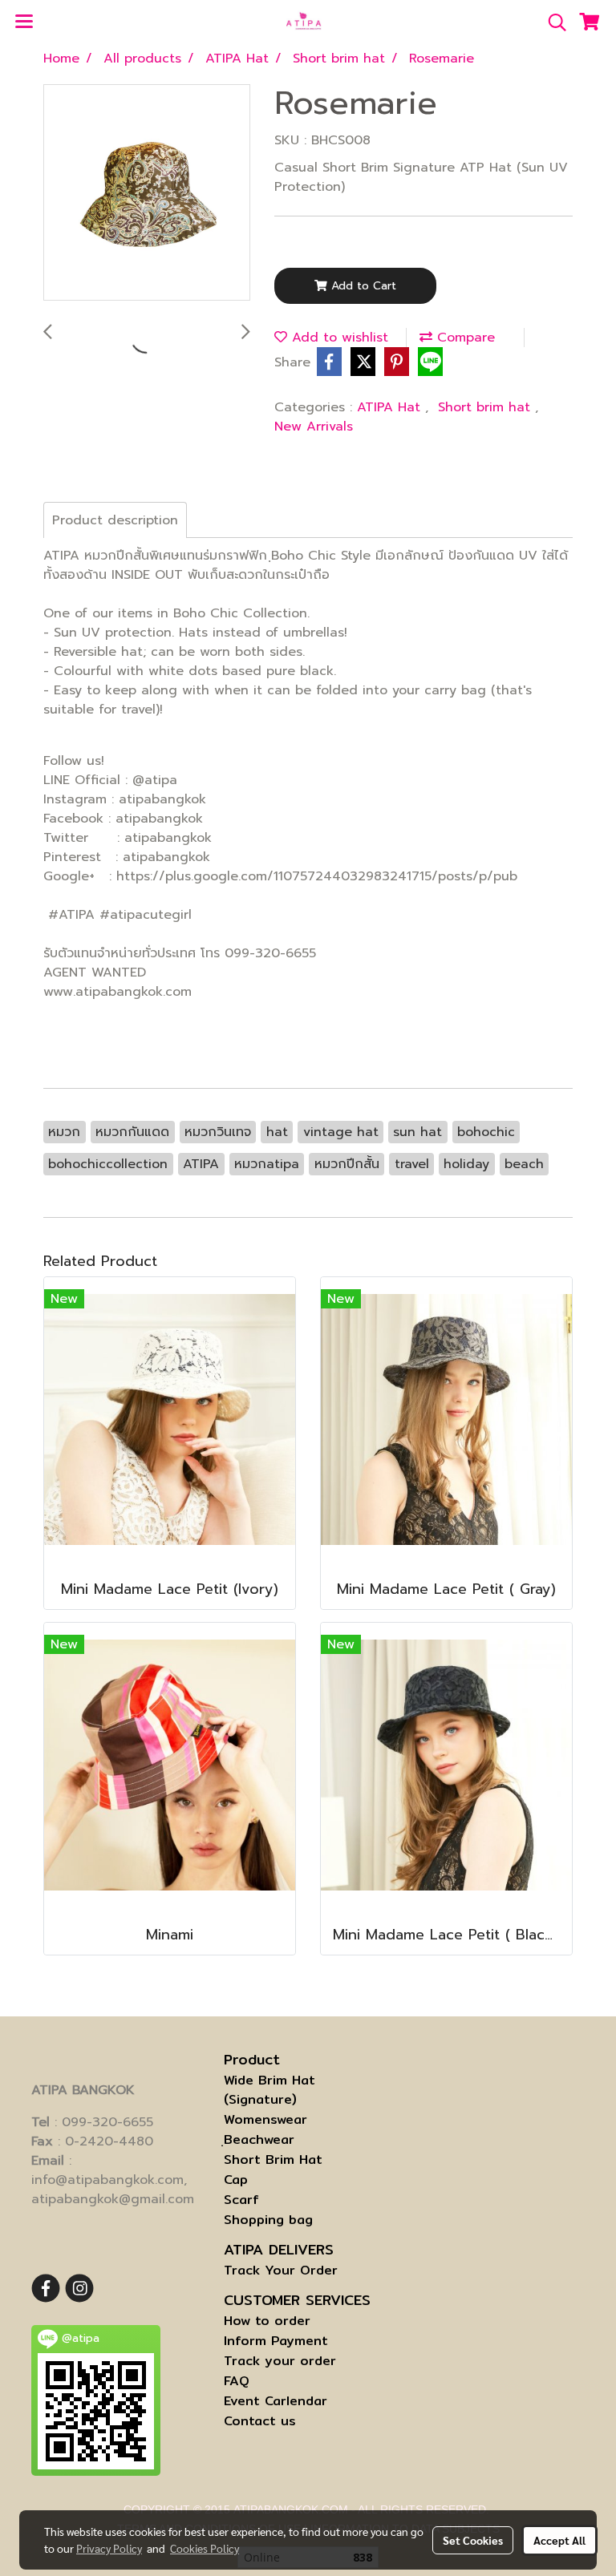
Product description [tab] (115, 520)
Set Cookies (473, 2540)
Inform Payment (276, 2341)
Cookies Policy (205, 2548)
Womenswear (265, 2119)
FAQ (237, 2381)
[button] (552, 22)
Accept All (559, 2540)
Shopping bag (268, 2220)
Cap (236, 2180)
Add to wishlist (338, 338)
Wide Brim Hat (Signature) (269, 2090)
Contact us (260, 2421)
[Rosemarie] (147, 193)
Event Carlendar (276, 2401)
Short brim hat (486, 407)
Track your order (280, 2361)
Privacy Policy (109, 2548)
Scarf (241, 2200)
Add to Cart (362, 286)
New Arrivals (314, 427)
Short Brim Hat (273, 2159)
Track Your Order (281, 2270)
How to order (267, 2321)
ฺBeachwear (259, 2139)
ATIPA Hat (391, 407)
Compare (464, 338)
